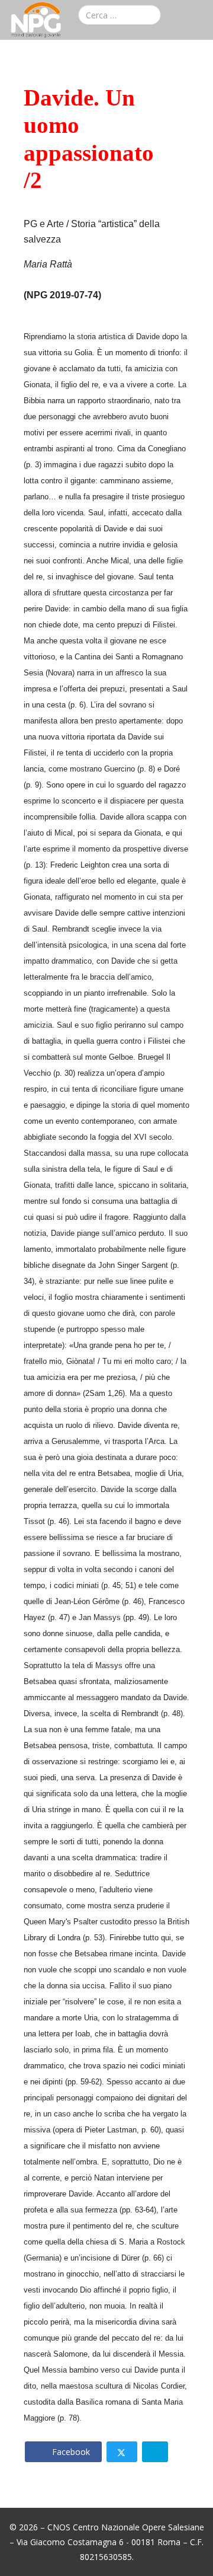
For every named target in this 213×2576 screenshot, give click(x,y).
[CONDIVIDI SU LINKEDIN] (155, 2452)
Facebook (70, 2452)
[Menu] (199, 17)
